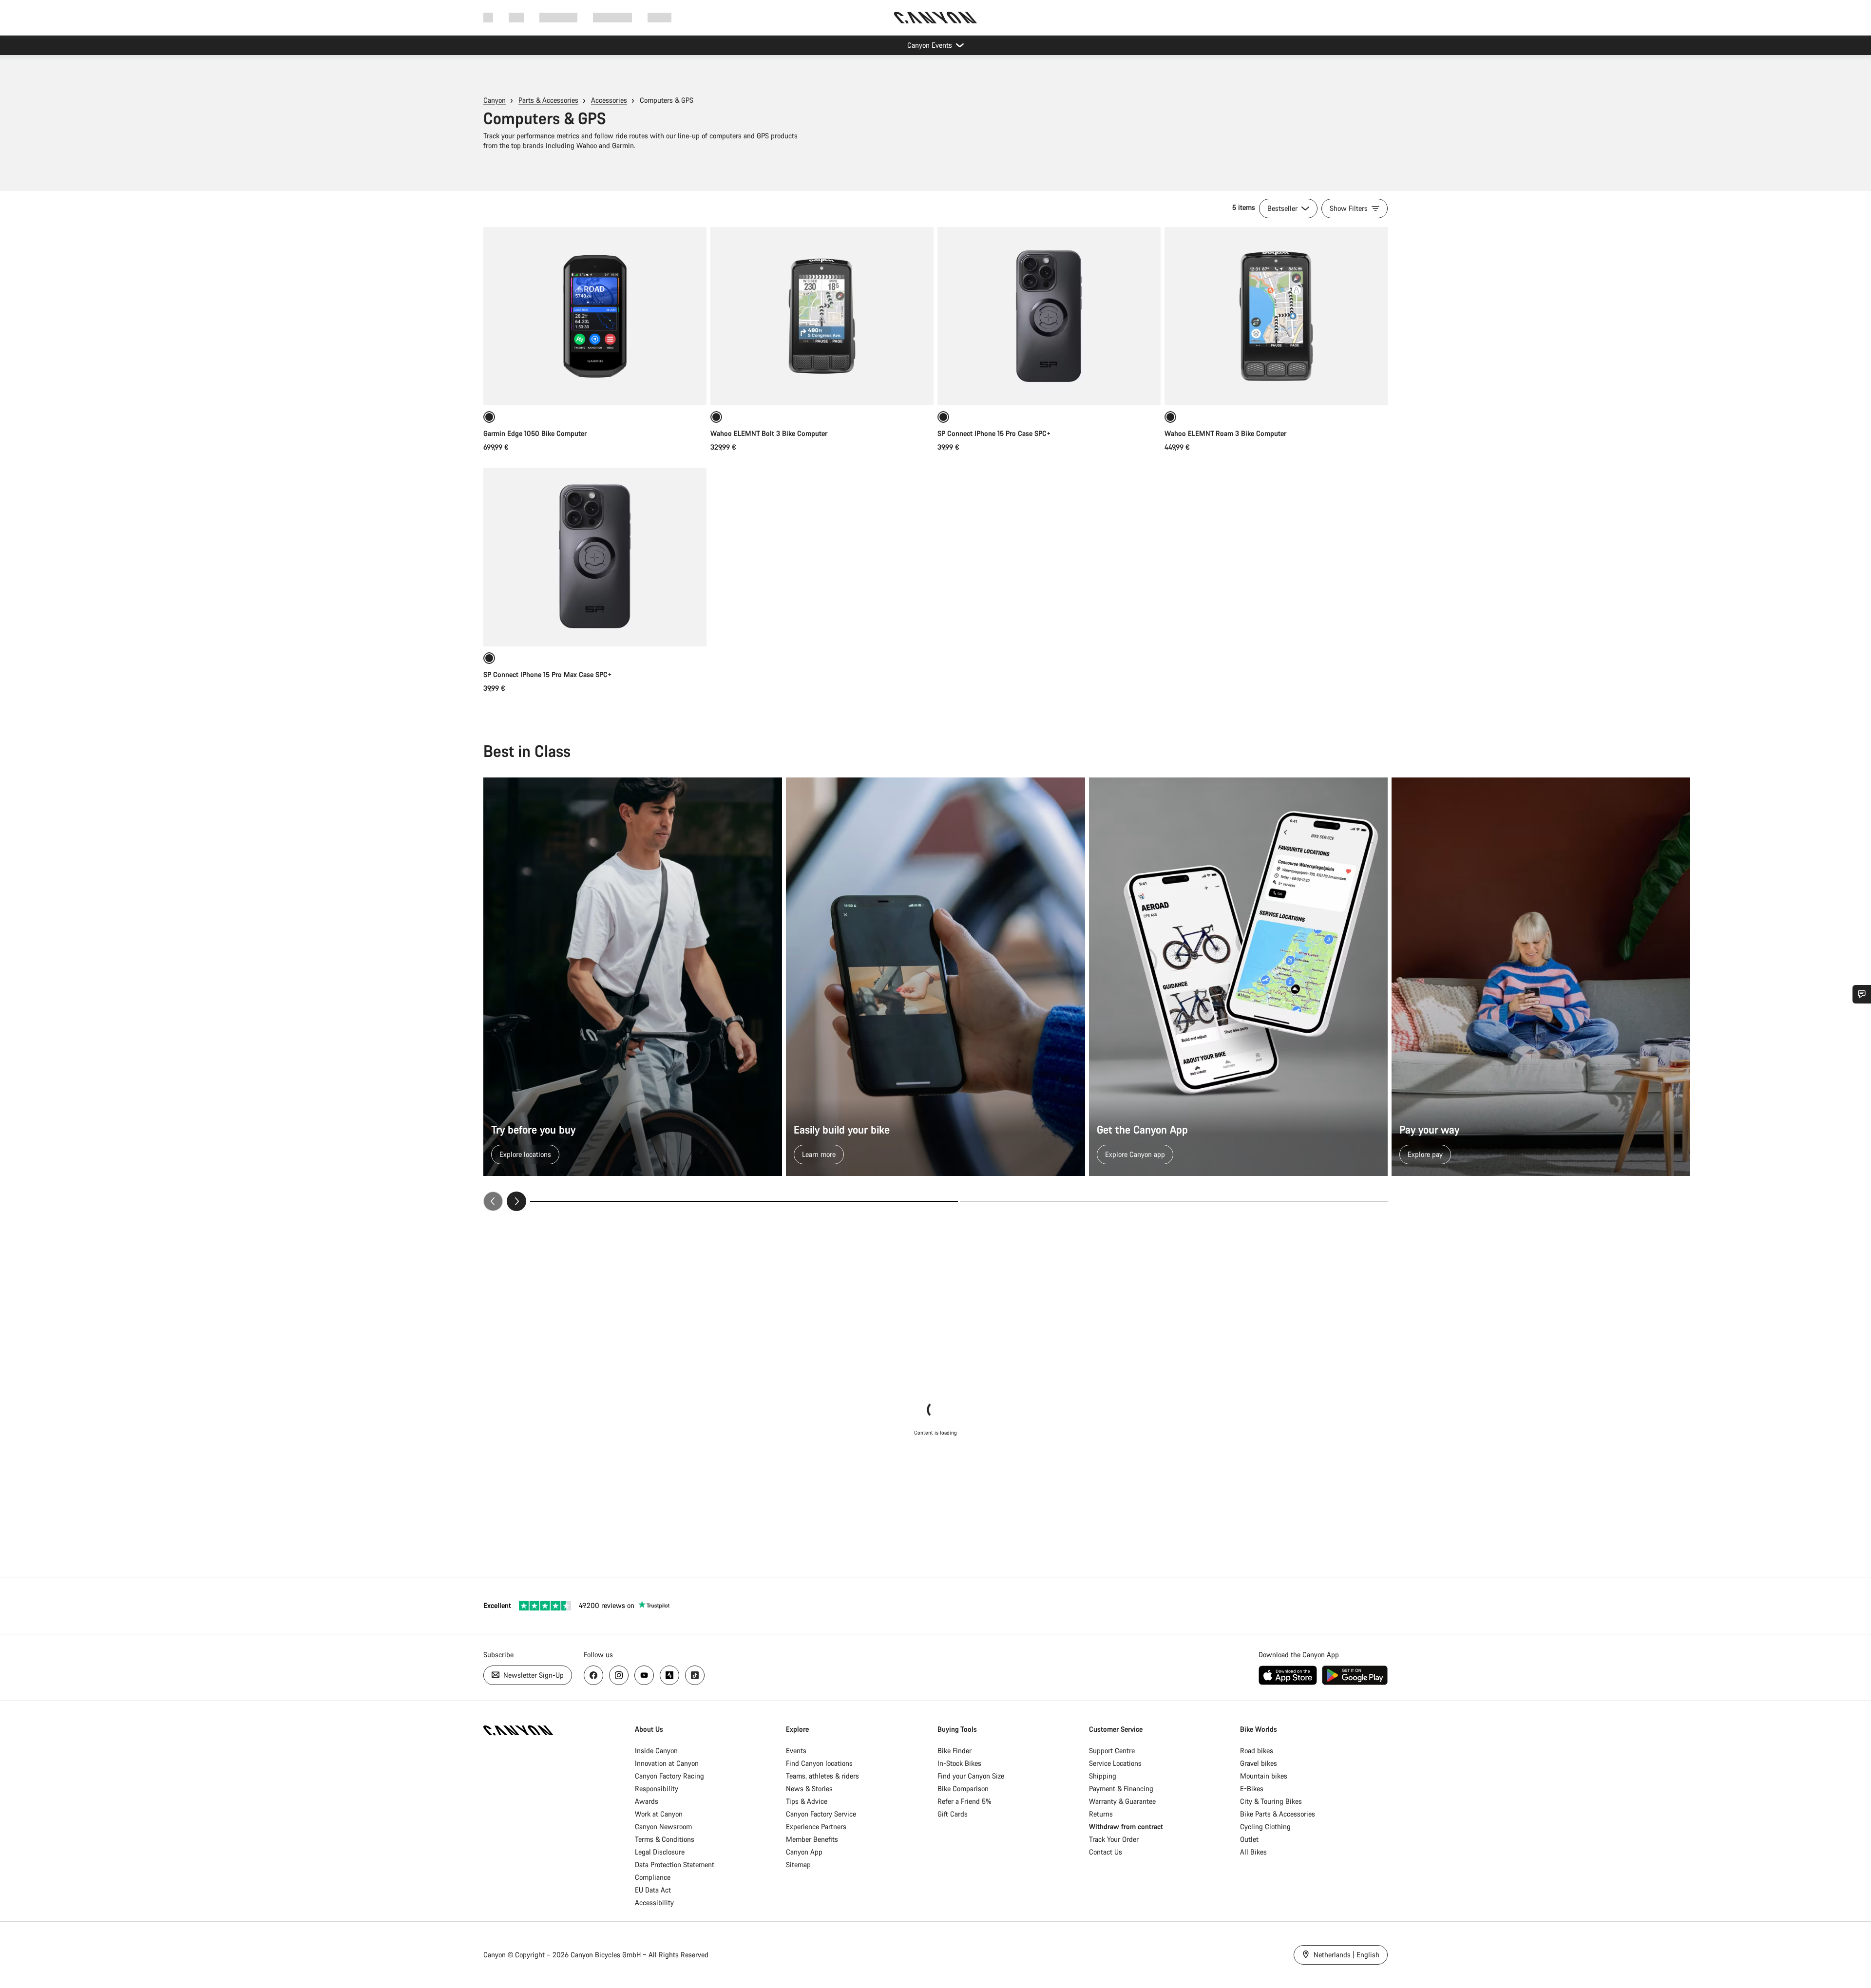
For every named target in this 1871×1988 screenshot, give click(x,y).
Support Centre (1112, 1751)
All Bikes (1253, 1852)
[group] (935, 994)
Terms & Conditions (665, 1839)
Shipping (1103, 1776)
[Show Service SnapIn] (1862, 994)
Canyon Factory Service (821, 1814)
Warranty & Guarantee (1122, 1801)
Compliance (653, 1877)
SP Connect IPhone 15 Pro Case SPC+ (994, 433)
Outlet (1249, 1839)
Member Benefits (812, 1839)
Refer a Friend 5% (964, 1801)
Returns (1101, 1814)
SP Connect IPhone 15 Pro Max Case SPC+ (547, 674)
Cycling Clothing (1265, 1827)
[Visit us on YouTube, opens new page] (644, 1675)
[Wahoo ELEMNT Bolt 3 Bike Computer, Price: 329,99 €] (822, 316)
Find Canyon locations (819, 1763)
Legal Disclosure (660, 1852)
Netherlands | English (1346, 1955)
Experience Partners (816, 1827)
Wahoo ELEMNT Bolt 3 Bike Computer (769, 433)
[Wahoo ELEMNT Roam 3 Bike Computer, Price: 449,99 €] (1276, 316)
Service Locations (1115, 1763)
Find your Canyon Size (971, 1776)
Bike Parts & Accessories (1278, 1814)
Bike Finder (955, 1751)
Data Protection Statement (675, 1865)
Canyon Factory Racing (669, 1776)
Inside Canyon (656, 1751)
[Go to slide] (1174, 1201)
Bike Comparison (963, 1789)
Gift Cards (953, 1814)
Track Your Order (1114, 1839)
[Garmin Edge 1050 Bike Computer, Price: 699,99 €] (595, 316)
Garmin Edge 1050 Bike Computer (535, 433)
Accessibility (654, 1903)
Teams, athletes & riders (822, 1776)
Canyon (495, 100)
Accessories (609, 100)
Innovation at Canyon (667, 1763)
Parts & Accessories (548, 100)
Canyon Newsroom (663, 1827)
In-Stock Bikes (959, 1763)
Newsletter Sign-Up (533, 1675)
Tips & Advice (807, 1801)
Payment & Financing (1121, 1789)
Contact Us (1106, 1852)
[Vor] (516, 1201)
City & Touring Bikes (1271, 1801)
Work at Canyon (659, 1814)
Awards (647, 1801)
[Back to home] (935, 18)
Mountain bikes (1264, 1776)
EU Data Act (653, 1890)
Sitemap (798, 1865)
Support (659, 17)
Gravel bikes (1259, 1763)
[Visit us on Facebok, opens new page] (593, 1675)
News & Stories (809, 1789)
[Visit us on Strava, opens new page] (669, 1675)
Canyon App (804, 1852)
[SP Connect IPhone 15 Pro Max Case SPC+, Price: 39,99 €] (595, 557)
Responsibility (657, 1789)
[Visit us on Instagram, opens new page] (619, 1675)
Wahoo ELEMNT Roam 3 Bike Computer (1225, 433)
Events (796, 1751)
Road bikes (1257, 1751)
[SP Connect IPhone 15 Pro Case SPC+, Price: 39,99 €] (1049, 316)
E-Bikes (1252, 1789)
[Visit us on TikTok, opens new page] (695, 1675)
